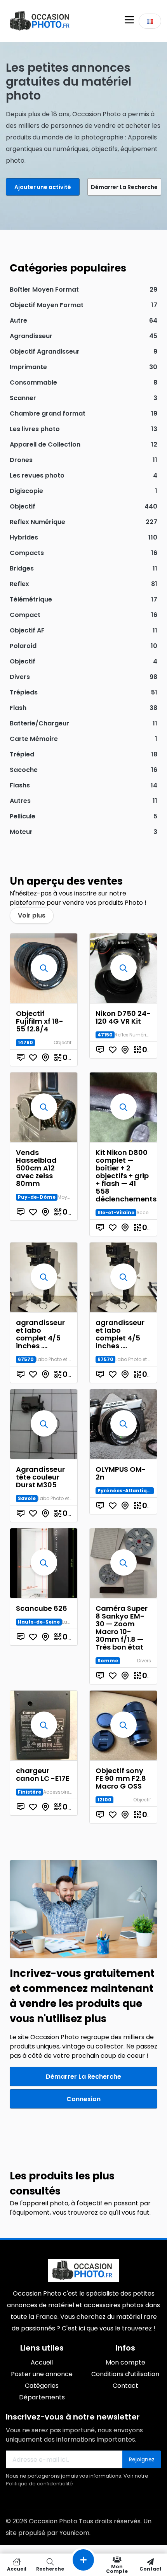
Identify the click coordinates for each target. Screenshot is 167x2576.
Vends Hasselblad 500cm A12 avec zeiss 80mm (36, 1168)
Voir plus (32, 915)
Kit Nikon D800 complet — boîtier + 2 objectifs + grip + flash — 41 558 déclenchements (126, 1176)
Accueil (17, 2568)
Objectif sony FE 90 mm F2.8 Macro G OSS (121, 1778)
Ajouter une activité (43, 187)
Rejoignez (142, 2459)
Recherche (50, 2568)
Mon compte (117, 2568)
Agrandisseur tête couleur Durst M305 (40, 1477)
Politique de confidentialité (39, 2484)
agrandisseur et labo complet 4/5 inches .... (40, 1334)
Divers (144, 1661)
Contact (150, 2568)
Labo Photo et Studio (60, 1359)
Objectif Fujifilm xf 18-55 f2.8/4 (40, 1021)
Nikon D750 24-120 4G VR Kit (123, 1017)
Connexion (83, 2099)
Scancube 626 (42, 1608)
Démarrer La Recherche (124, 187)
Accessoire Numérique (70, 1792)
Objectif (63, 1042)
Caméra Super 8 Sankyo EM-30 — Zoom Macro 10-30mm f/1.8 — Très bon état (122, 1628)
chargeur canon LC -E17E (43, 1774)
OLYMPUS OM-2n (121, 1473)
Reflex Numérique (135, 1035)
